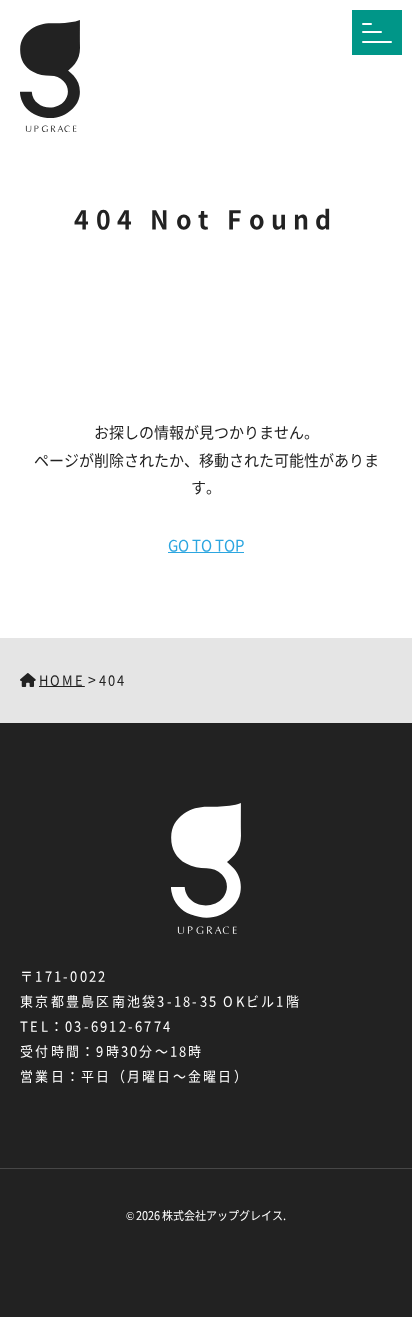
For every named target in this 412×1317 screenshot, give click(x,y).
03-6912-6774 (118, 1025)
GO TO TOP (206, 544)
